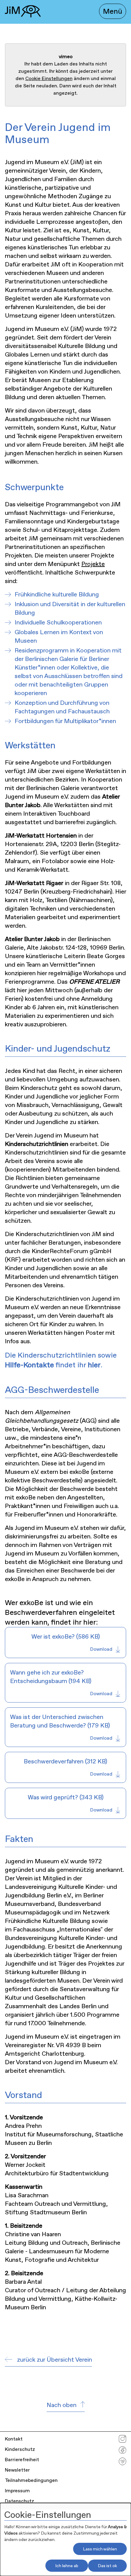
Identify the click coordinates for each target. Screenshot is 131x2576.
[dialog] (65, 2539)
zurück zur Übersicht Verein (55, 2360)
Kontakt (14, 2439)
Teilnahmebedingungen (31, 2480)
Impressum (17, 2491)
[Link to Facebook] (122, 2452)
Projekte (93, 564)
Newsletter (17, 2470)
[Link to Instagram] (122, 2440)
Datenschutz (19, 2501)
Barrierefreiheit (22, 2460)
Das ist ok (107, 2566)
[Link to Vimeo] (122, 2463)
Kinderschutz (20, 2449)
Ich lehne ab (67, 2566)
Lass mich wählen (100, 2549)
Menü (113, 11)
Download (101, 1649)
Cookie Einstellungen (49, 78)
